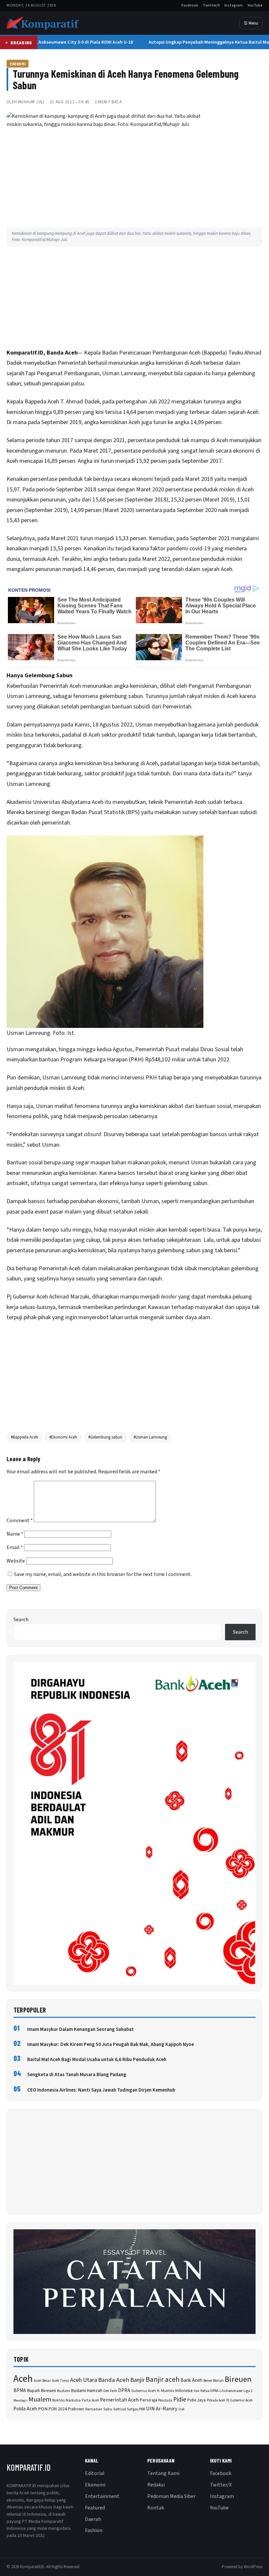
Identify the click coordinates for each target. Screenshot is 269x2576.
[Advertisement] (134, 299)
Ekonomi (18, 64)
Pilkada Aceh (216, 2400)
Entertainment (102, 2496)
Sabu (108, 2409)
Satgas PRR (136, 2409)
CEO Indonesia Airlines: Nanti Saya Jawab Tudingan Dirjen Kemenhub (101, 2090)
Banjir (137, 2380)
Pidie (180, 2400)
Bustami (64, 2391)
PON (43, 2409)
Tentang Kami (163, 2473)
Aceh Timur (61, 2381)
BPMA (20, 2391)
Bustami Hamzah (87, 2391)
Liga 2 (248, 2391)
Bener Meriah (214, 2381)
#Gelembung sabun (105, 1437)
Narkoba (73, 2400)
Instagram (234, 5)
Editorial (95, 2473)
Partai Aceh (90, 2400)
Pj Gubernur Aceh (239, 2400)
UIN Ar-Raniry (162, 2409)
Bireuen (238, 2379)
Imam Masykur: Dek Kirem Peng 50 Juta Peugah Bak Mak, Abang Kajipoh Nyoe (111, 2044)
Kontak (156, 2508)
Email (15, 1547)
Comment (20, 1521)
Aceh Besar (42, 2381)
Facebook (190, 5)
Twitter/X (211, 5)
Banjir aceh (163, 2380)
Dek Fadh (110, 2391)
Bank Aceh (191, 2380)
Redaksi (156, 2485)
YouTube (255, 5)
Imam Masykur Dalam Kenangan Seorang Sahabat (81, 2029)
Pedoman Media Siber (171, 2496)
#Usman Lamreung (150, 1437)
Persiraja (148, 2400)
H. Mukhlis (166, 2391)
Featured (95, 2508)
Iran (197, 2391)
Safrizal (120, 2409)
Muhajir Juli (31, 102)
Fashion (94, 2530)
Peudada (165, 2400)
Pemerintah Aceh (119, 2400)
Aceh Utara (84, 2380)
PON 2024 (58, 2409)
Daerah (93, 2519)
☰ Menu (251, 23)
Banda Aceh (114, 2380)
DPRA (124, 2391)
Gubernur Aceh (144, 2391)
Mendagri (21, 2400)
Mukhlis (58, 2400)
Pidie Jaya (197, 2400)
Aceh (152, 763)
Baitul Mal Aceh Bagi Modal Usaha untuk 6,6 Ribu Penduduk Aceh (97, 2060)
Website (16, 1561)
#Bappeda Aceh (24, 1437)
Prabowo (76, 2409)
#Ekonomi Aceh (63, 1437)
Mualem (40, 2400)
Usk (182, 2409)
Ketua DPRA (209, 2391)
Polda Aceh (25, 2409)
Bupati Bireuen (41, 2391)
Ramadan (94, 2409)
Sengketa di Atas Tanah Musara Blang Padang (77, 2075)
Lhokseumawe (231, 2391)
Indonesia (184, 2391)
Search (21, 1620)
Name (15, 1534)
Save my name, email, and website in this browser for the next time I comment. (103, 1574)
